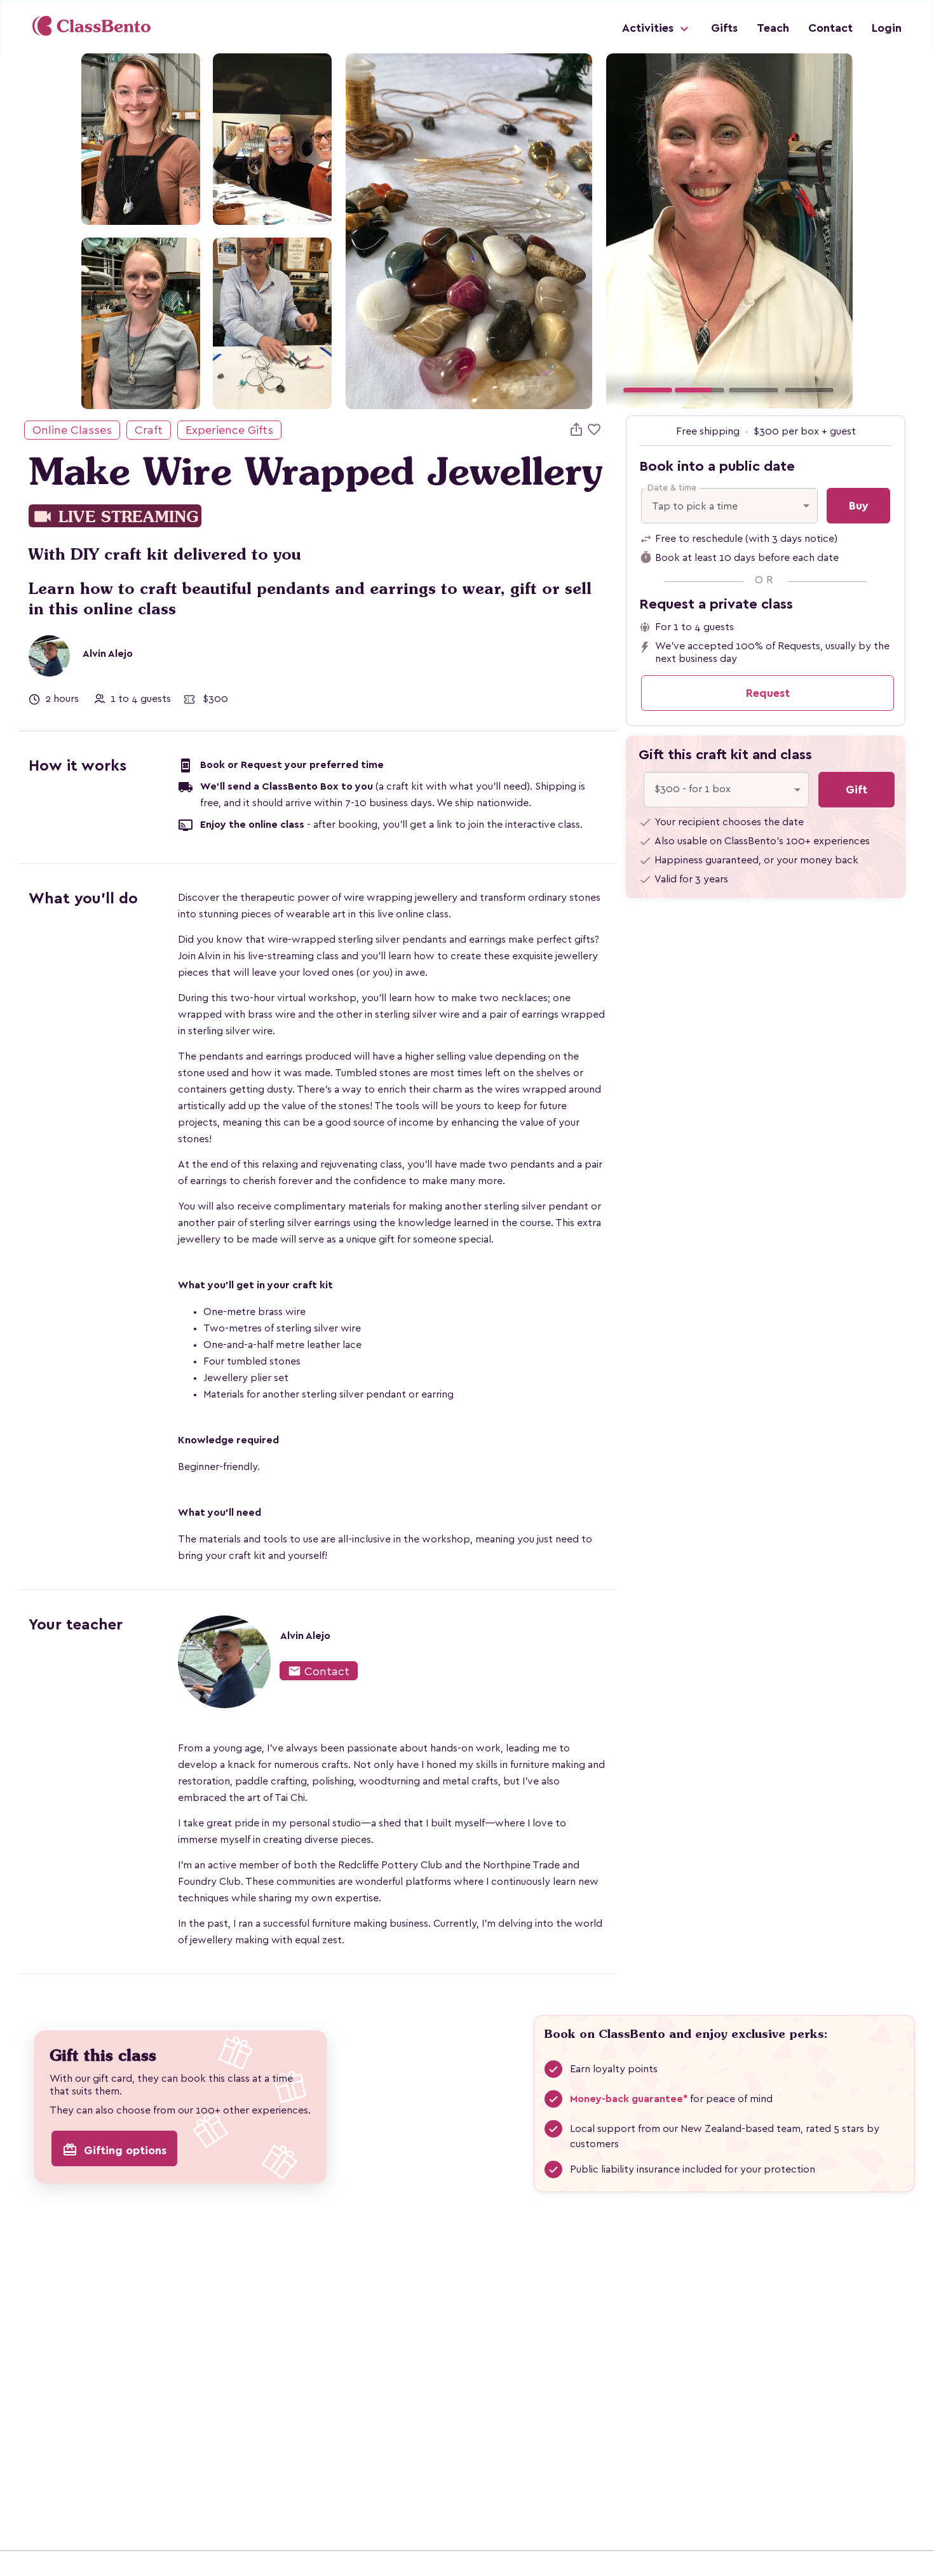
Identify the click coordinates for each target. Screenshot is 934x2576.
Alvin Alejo (108, 654)
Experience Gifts (229, 430)
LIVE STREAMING (115, 517)
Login (887, 28)
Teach (773, 28)
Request (768, 693)
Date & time (672, 488)
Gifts (724, 28)
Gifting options (114, 2150)
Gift (856, 790)
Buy (859, 506)
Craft (149, 430)
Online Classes (72, 430)
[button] (625, 231)
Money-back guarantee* (629, 2099)
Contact (830, 28)
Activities (649, 28)
